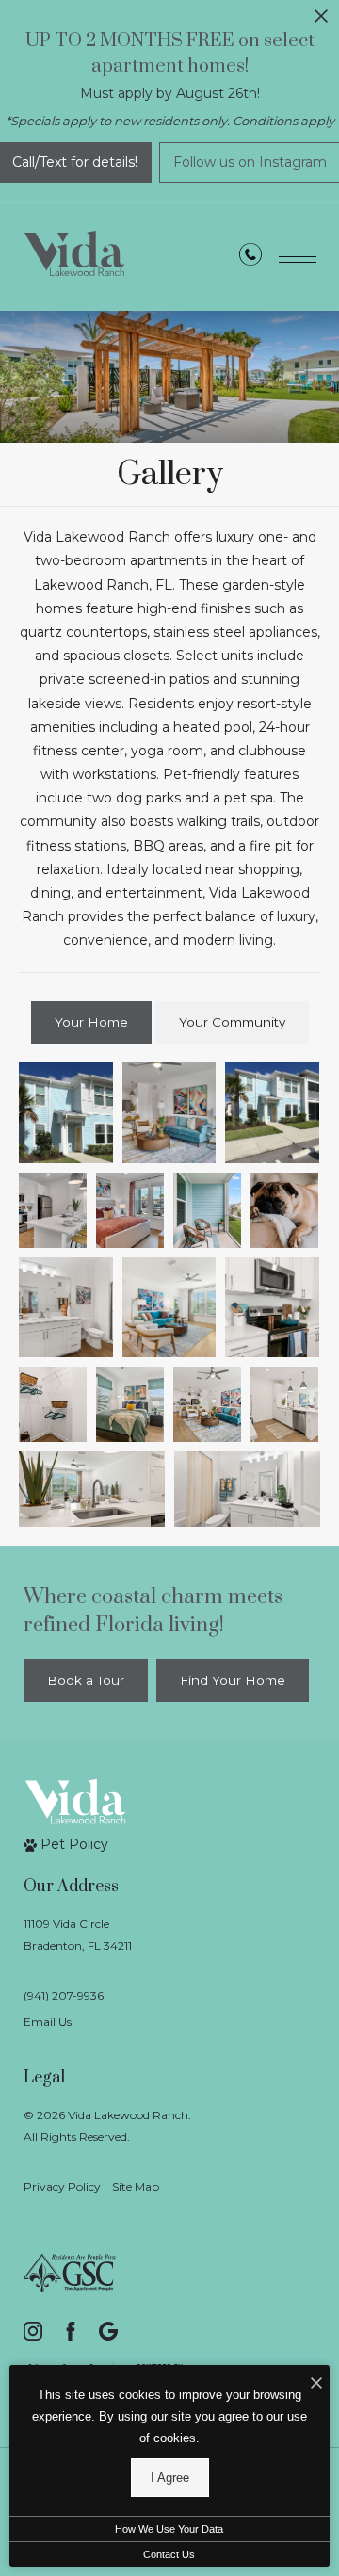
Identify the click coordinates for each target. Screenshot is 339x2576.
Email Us (48, 2022)
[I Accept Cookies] (316, 2384)
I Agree (170, 2478)
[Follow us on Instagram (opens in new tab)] (33, 2331)
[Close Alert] (321, 21)
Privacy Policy (62, 2187)
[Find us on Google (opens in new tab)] (108, 2331)
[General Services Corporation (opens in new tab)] (70, 2273)
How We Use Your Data (169, 2529)
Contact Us (169, 2554)
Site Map (136, 2187)
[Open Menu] (298, 257)
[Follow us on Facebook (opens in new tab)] (71, 2331)
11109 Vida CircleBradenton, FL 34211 (78, 1935)
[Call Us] (250, 258)
